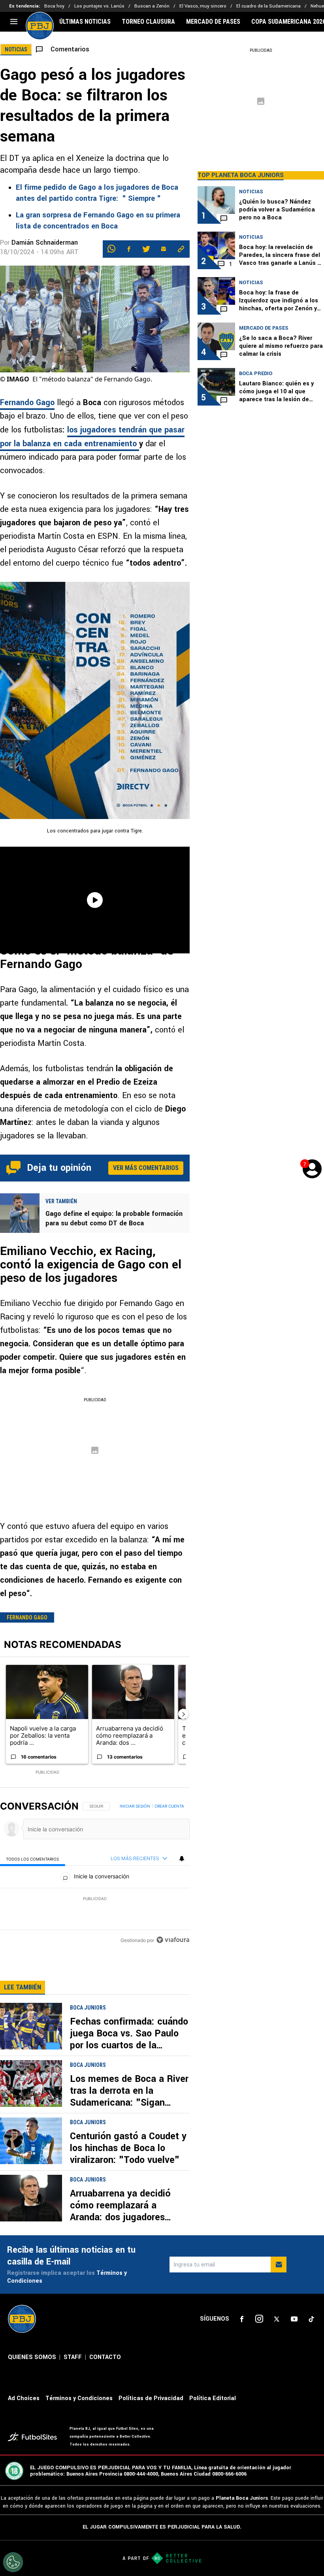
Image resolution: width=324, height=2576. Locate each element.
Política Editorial (213, 2398)
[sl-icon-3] (277, 2319)
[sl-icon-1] (242, 2319)
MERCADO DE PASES (213, 22)
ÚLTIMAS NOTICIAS (85, 22)
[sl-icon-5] (311, 2319)
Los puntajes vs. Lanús (99, 6)
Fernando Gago (27, 403)
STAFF (73, 2357)
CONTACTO (105, 2357)
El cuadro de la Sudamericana (268, 6)
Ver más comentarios (146, 1168)
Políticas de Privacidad (151, 2398)
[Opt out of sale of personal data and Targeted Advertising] (13, 2562)
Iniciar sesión (135, 1806)
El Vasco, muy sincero (203, 6)
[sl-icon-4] (294, 2319)
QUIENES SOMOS (32, 2357)
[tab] (33, 1859)
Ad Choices (24, 2398)
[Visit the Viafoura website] (173, 1940)
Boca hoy (54, 6)
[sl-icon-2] (259, 2319)
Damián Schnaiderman (45, 243)
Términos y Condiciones (79, 2398)
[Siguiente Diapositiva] (183, 1714)
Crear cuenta (169, 1806)
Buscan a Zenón (152, 6)
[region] (95, 1874)
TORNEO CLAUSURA (148, 22)
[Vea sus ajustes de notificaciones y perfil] (182, 1859)
